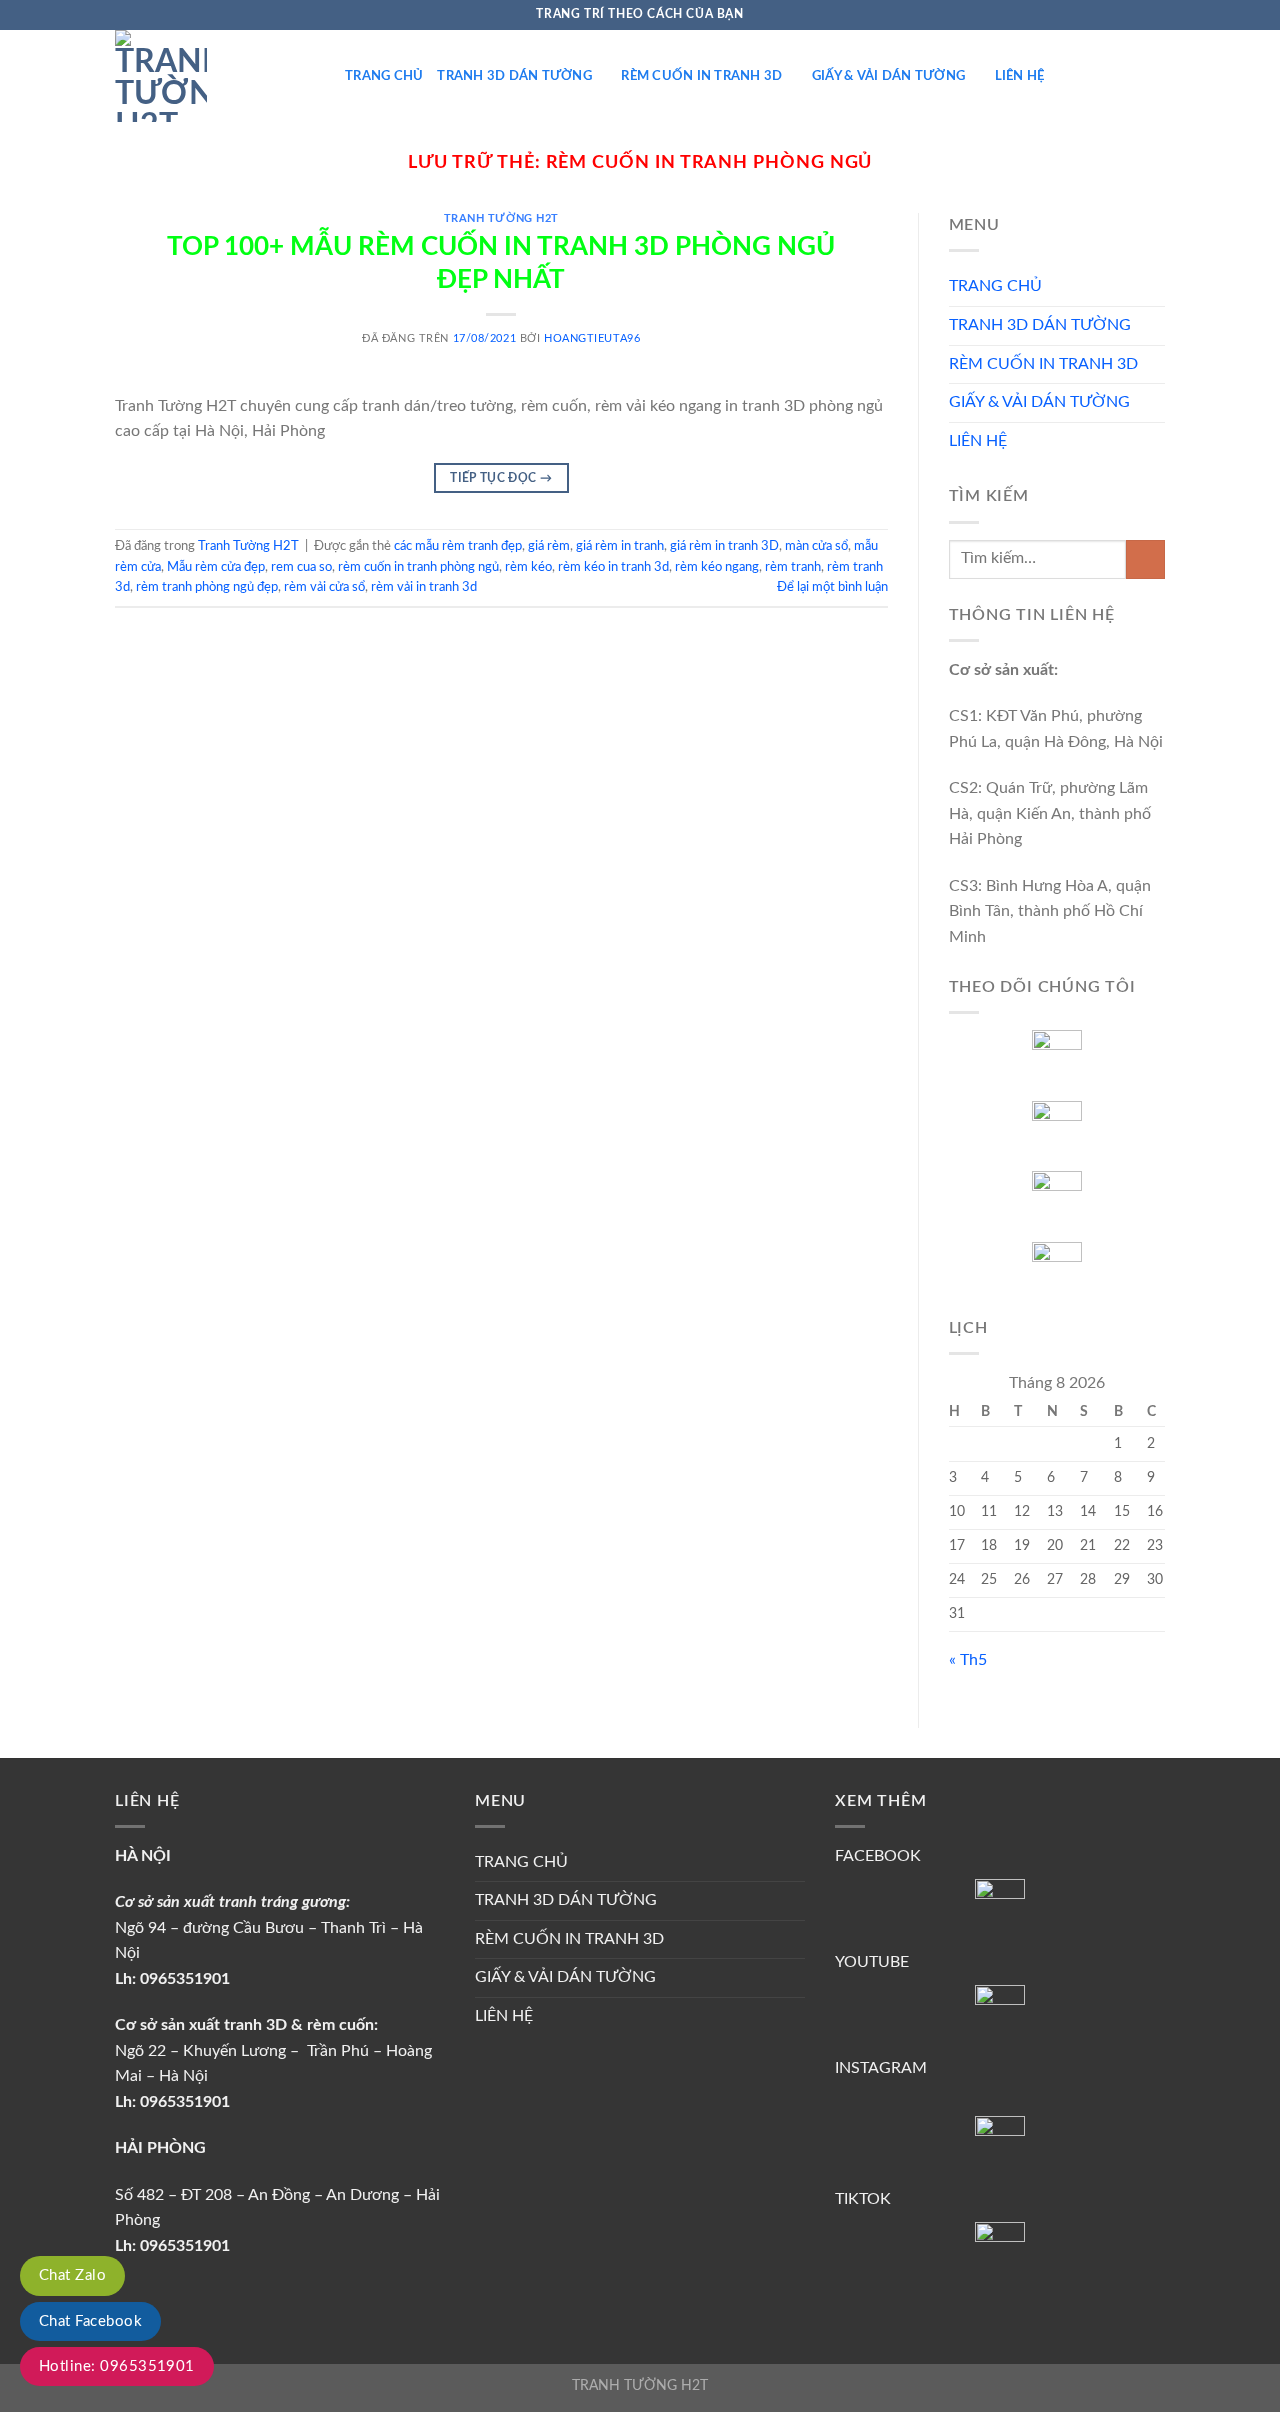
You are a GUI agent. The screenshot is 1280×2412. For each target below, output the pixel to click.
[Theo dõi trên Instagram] (1098, 15)
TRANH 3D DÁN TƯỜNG (514, 76)
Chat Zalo (72, 2275)
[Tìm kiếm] (1157, 76)
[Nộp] (1145, 559)
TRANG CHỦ (384, 76)
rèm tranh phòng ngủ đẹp (207, 587)
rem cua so (301, 567)
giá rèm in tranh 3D (724, 546)
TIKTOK (863, 2199)
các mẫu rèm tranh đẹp (458, 546)
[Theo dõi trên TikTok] (1117, 15)
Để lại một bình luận (832, 587)
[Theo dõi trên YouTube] (1155, 15)
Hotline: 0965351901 (117, 2366)
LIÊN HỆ (1020, 76)
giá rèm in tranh (620, 546)
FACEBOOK (878, 1856)
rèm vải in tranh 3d (424, 587)
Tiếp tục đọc (501, 478)
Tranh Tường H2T (501, 218)
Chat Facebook (90, 2321)
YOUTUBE (872, 1962)
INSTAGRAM (881, 2068)
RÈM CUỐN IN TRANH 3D (701, 76)
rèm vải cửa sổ (324, 587)
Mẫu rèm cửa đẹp (216, 567)
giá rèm (549, 546)
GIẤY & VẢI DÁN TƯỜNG (888, 76)
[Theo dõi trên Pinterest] (1136, 15)
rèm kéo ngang (717, 567)
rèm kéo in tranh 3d (613, 567)
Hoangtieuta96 (592, 338)
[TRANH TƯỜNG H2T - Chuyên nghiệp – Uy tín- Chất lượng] (215, 76)
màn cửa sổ (816, 546)
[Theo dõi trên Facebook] (1079, 15)
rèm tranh (793, 567)
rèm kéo (528, 567)
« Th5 (968, 1660)
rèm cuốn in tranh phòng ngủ (418, 567)
